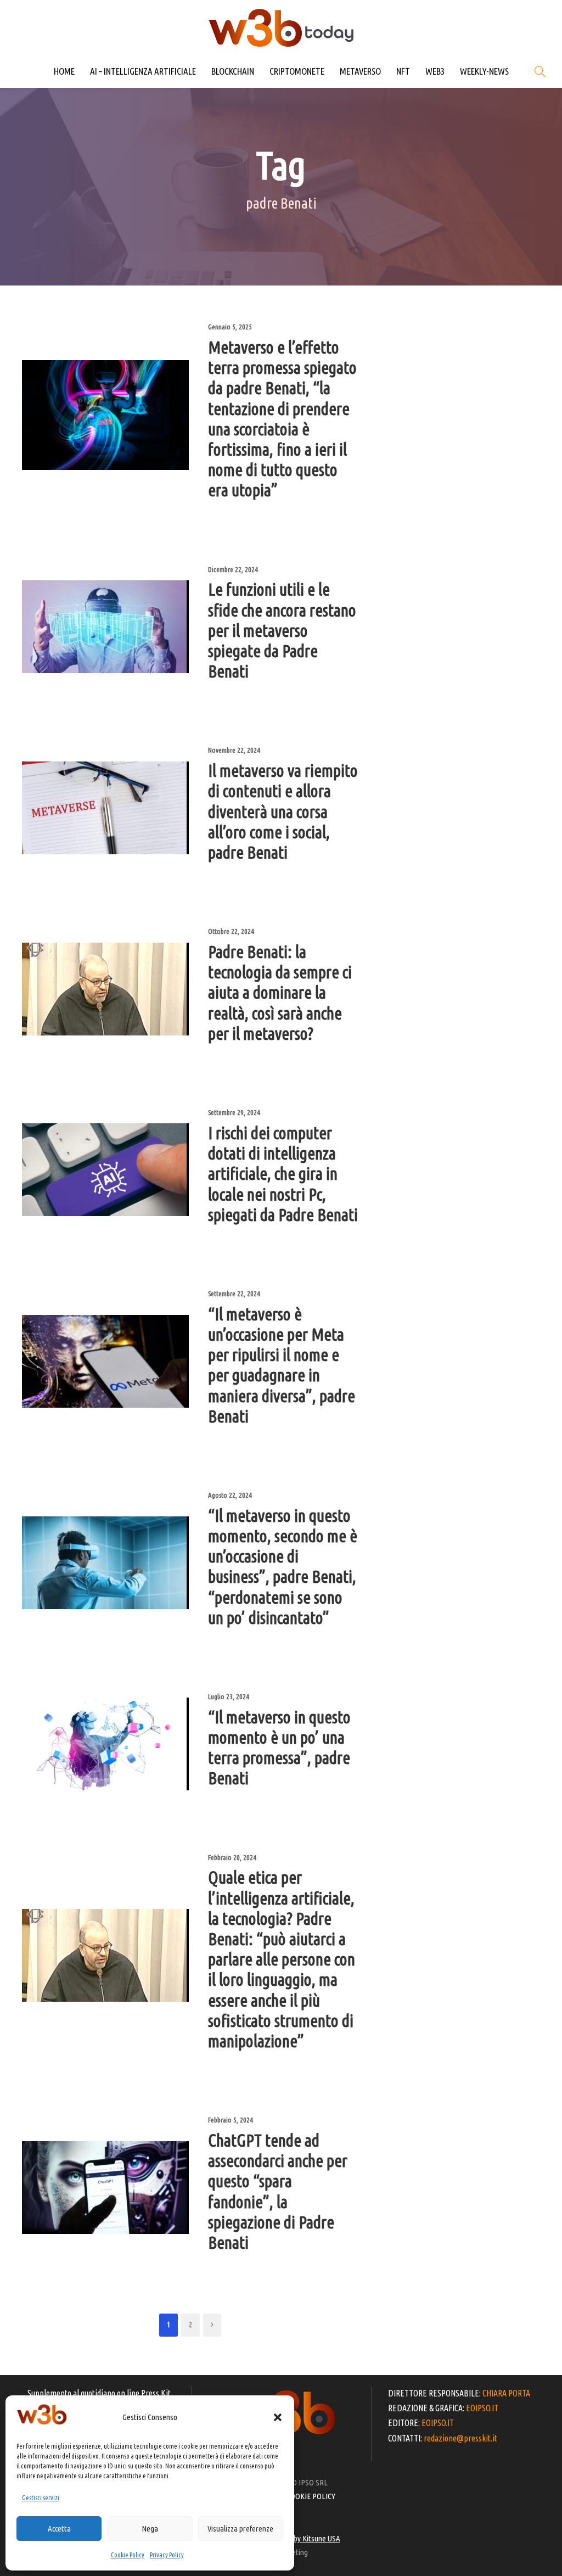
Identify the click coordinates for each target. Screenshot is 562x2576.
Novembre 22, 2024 (234, 750)
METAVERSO (360, 71)
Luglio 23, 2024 (229, 1696)
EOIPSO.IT (482, 2408)
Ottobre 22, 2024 (231, 931)
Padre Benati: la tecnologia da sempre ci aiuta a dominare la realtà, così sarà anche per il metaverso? (280, 993)
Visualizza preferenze (240, 2529)
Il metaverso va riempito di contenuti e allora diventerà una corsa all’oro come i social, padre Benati (283, 811)
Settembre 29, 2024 (234, 1112)
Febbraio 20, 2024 (232, 1857)
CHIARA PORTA (506, 2393)
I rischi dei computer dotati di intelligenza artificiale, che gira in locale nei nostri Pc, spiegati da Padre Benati (283, 1174)
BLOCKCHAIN (233, 71)
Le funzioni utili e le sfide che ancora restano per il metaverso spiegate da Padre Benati (282, 630)
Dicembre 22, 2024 (233, 569)
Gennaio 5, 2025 (230, 327)
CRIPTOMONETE (297, 71)
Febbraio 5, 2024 (231, 2120)
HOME (64, 71)
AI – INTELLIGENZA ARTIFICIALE (143, 71)
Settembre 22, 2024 (234, 1293)
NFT (403, 71)
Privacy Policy (167, 2555)
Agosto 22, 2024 (230, 1495)
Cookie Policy (128, 2555)
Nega (150, 2529)
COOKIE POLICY (311, 2496)
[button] (278, 2417)
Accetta (59, 2529)
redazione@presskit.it (460, 2438)
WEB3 (435, 71)
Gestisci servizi (41, 2498)
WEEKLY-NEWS (484, 71)
